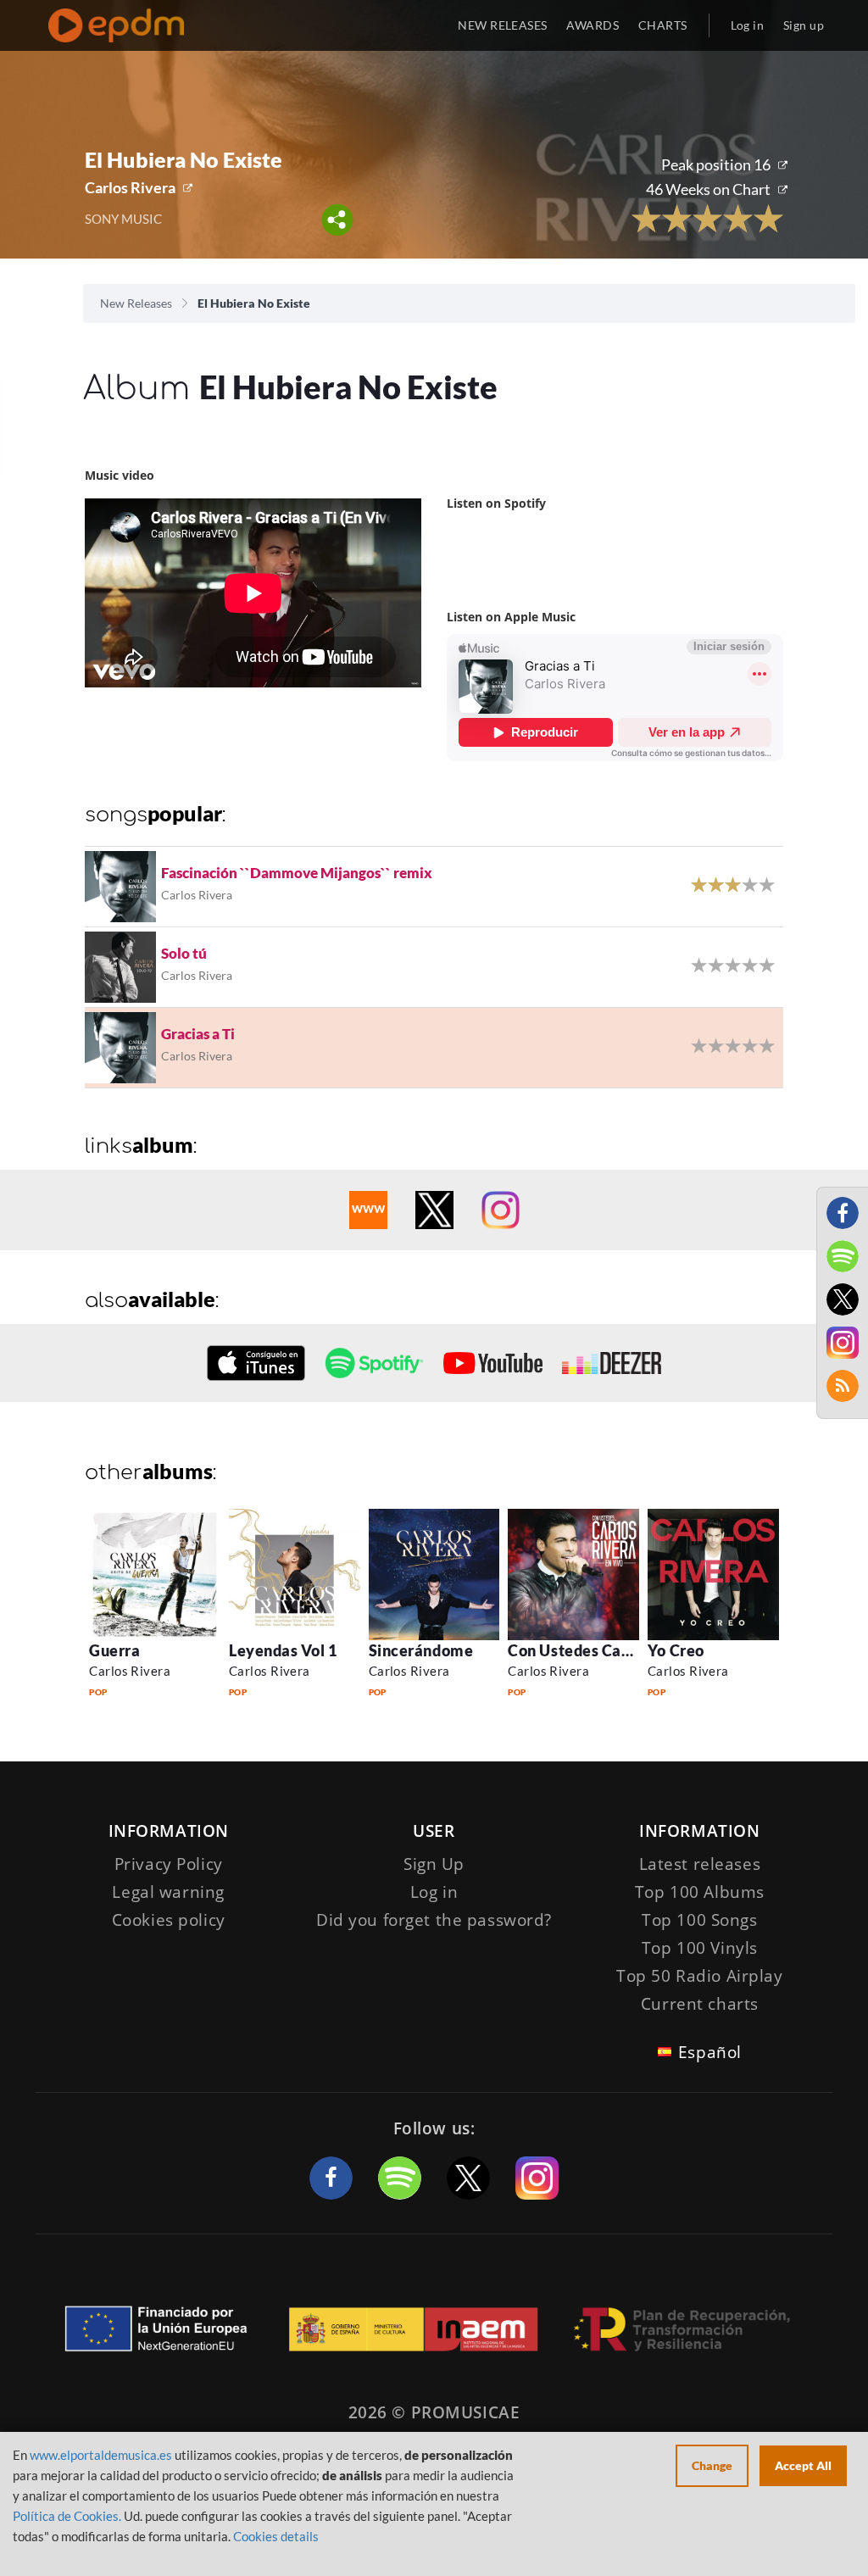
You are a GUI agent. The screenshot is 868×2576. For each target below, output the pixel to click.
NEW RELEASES (502, 25)
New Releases (136, 303)
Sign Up (434, 1864)
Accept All (803, 2465)
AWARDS (593, 25)
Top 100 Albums (700, 1892)
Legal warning (168, 1892)
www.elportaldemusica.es (101, 2455)
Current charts (700, 2004)
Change (712, 2465)
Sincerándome (421, 1650)
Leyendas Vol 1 (283, 1650)
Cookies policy (169, 1920)
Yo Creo (676, 1650)
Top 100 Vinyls (700, 1948)
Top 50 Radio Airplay (699, 1976)
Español (710, 2052)
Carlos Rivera (130, 187)
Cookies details (276, 2536)
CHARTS (663, 25)
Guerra (114, 1650)
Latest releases (700, 1864)
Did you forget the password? (434, 1920)
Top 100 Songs (699, 1920)
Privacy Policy (169, 1864)
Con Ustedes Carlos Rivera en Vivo (633, 1650)
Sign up (804, 25)
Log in (748, 25)
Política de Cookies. (67, 2516)
